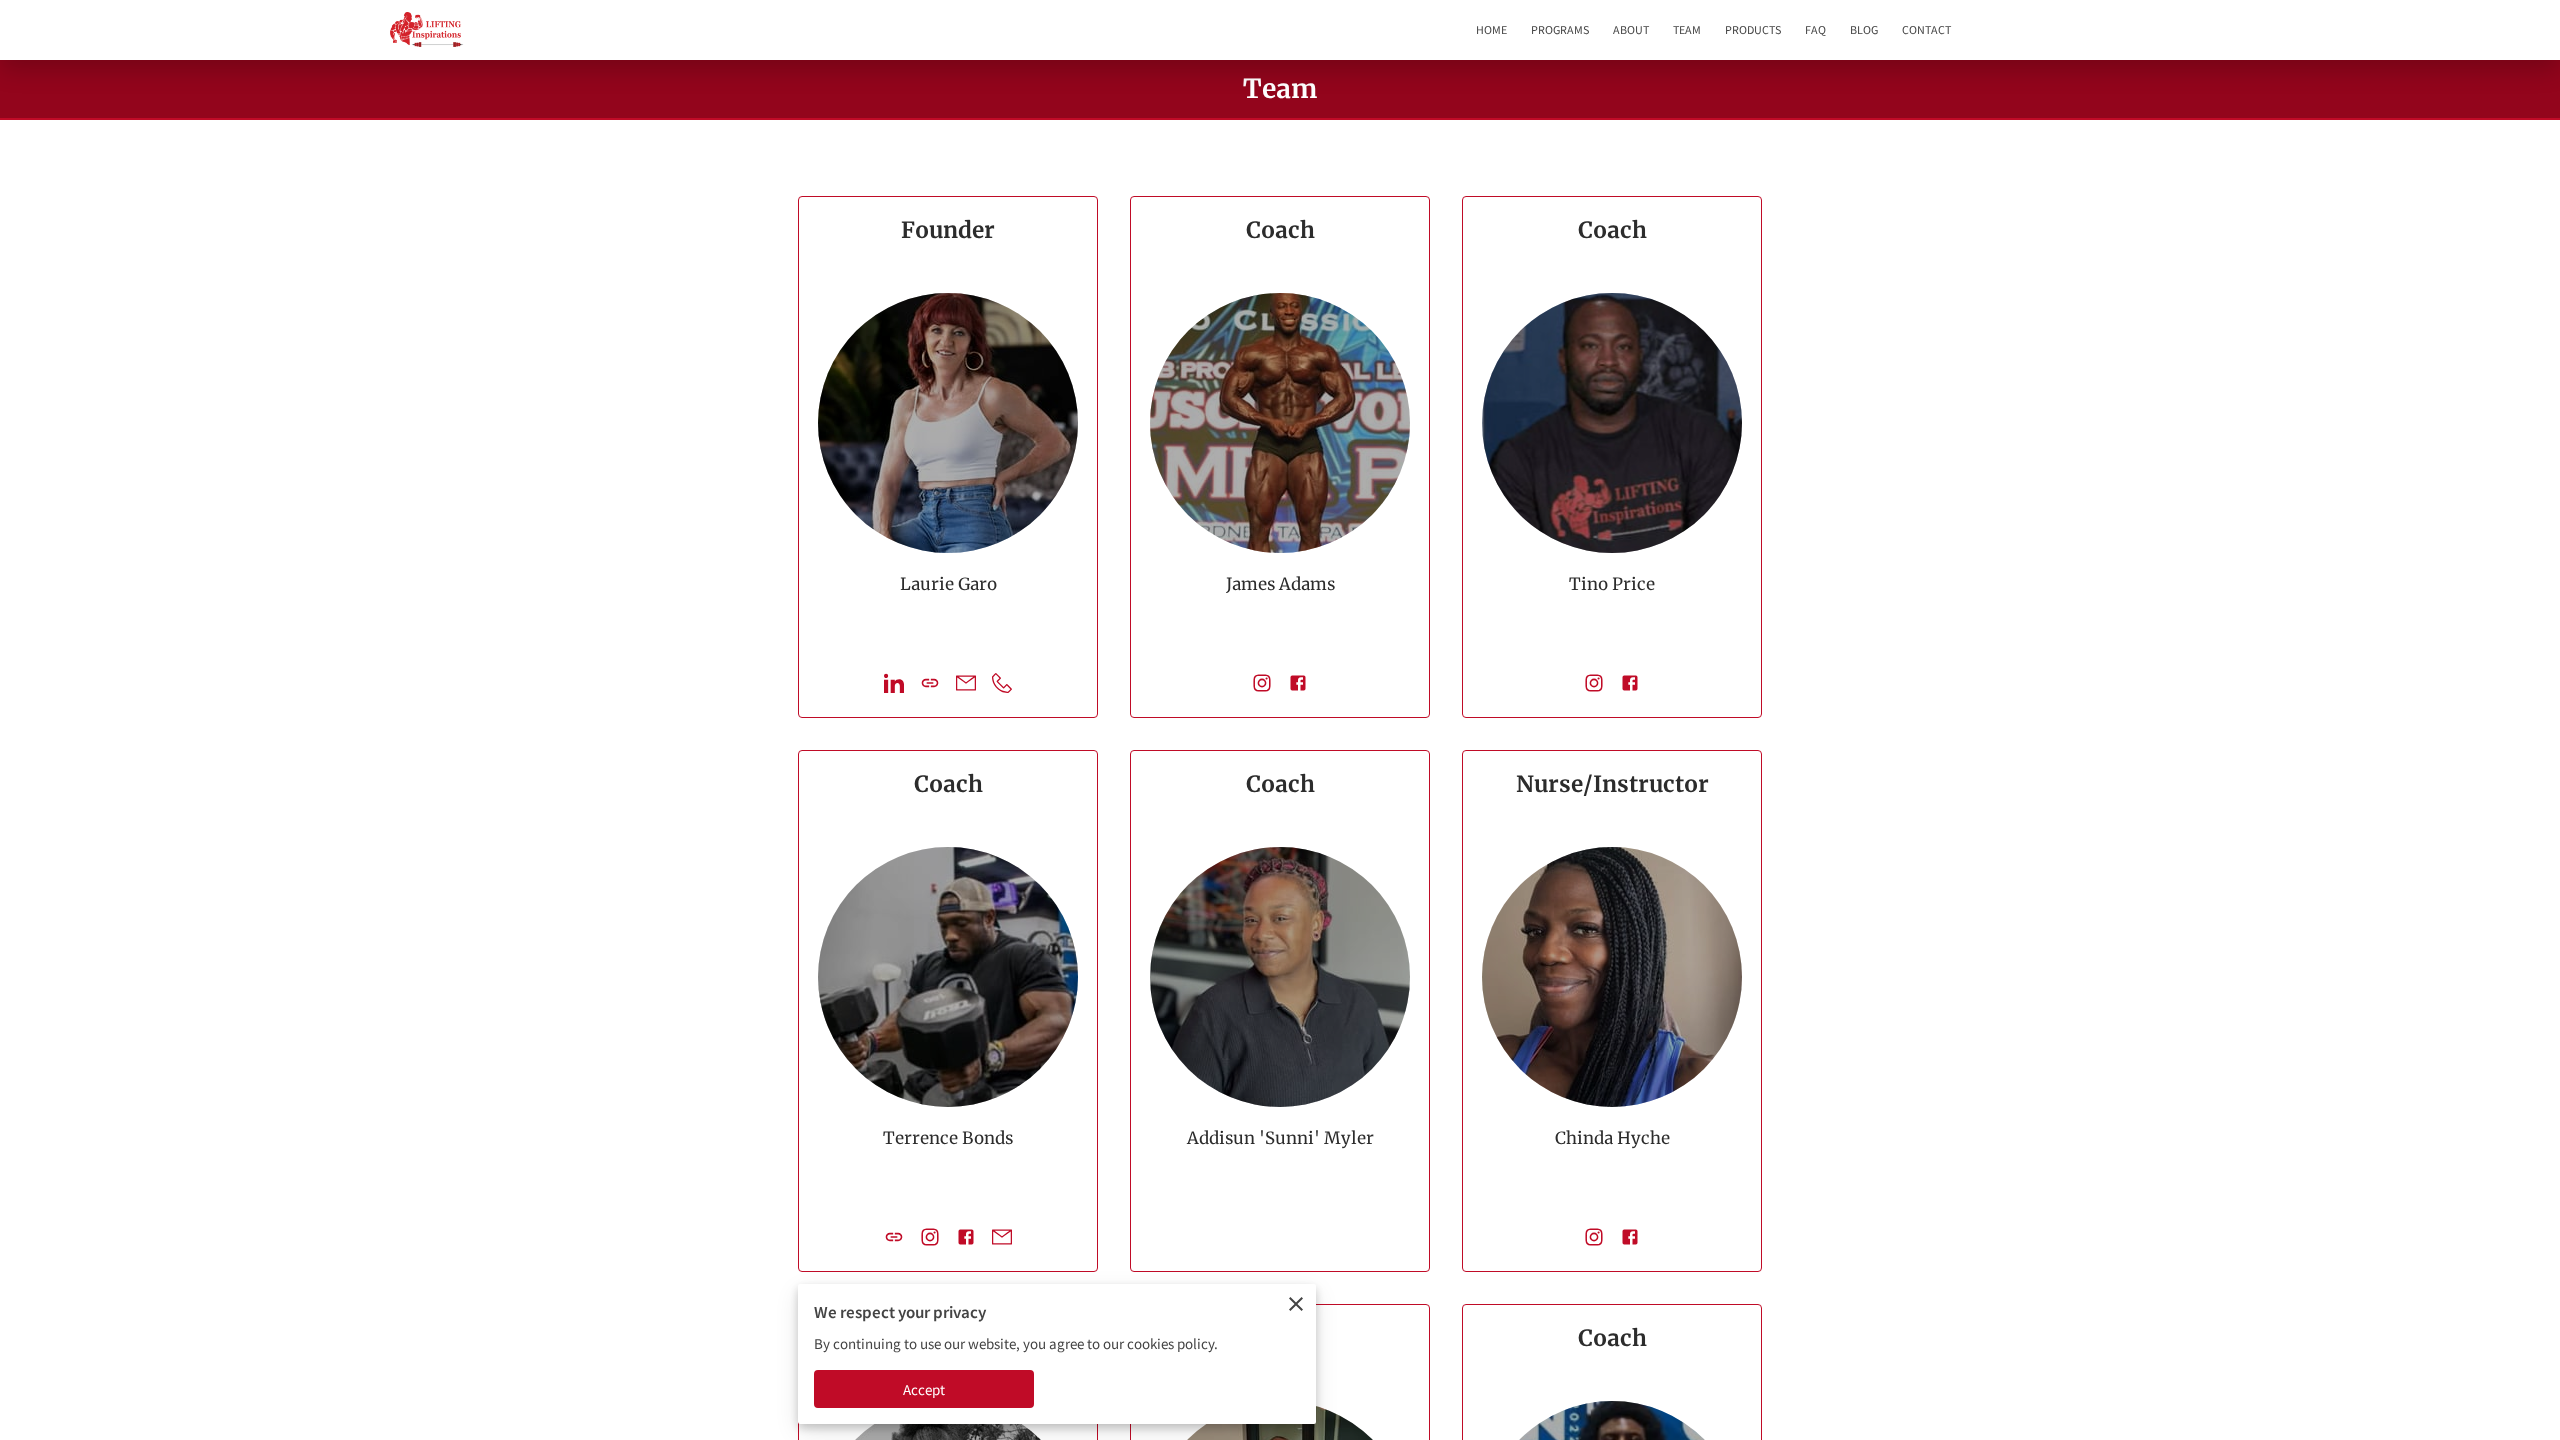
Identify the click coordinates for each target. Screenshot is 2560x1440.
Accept (924, 1389)
